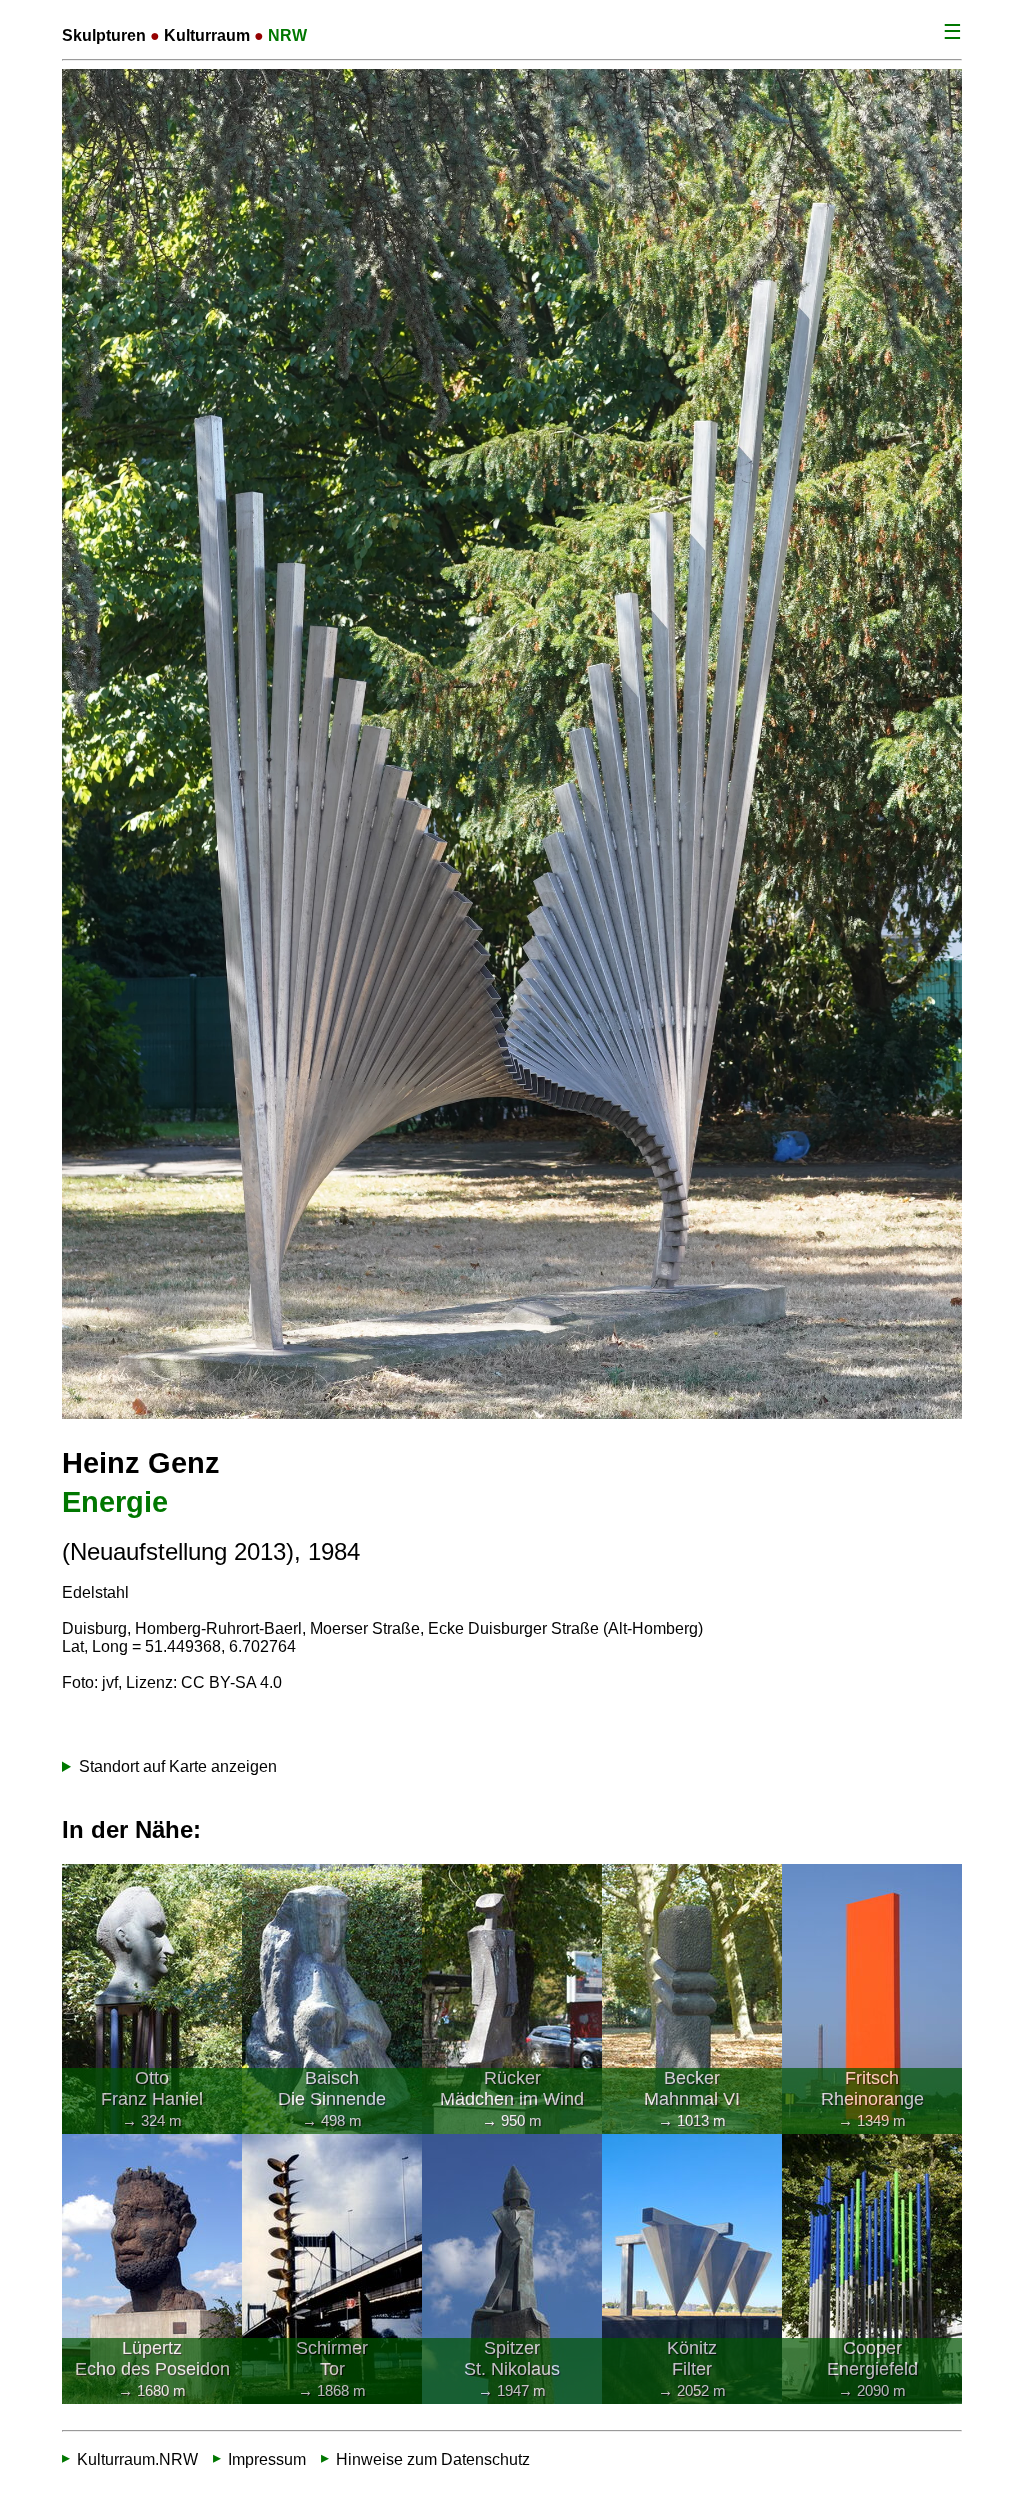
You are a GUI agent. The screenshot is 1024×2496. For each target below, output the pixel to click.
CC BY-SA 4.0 (231, 1682)
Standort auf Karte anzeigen (178, 1766)
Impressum (267, 2459)
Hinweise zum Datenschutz (433, 2459)
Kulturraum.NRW (137, 2459)
